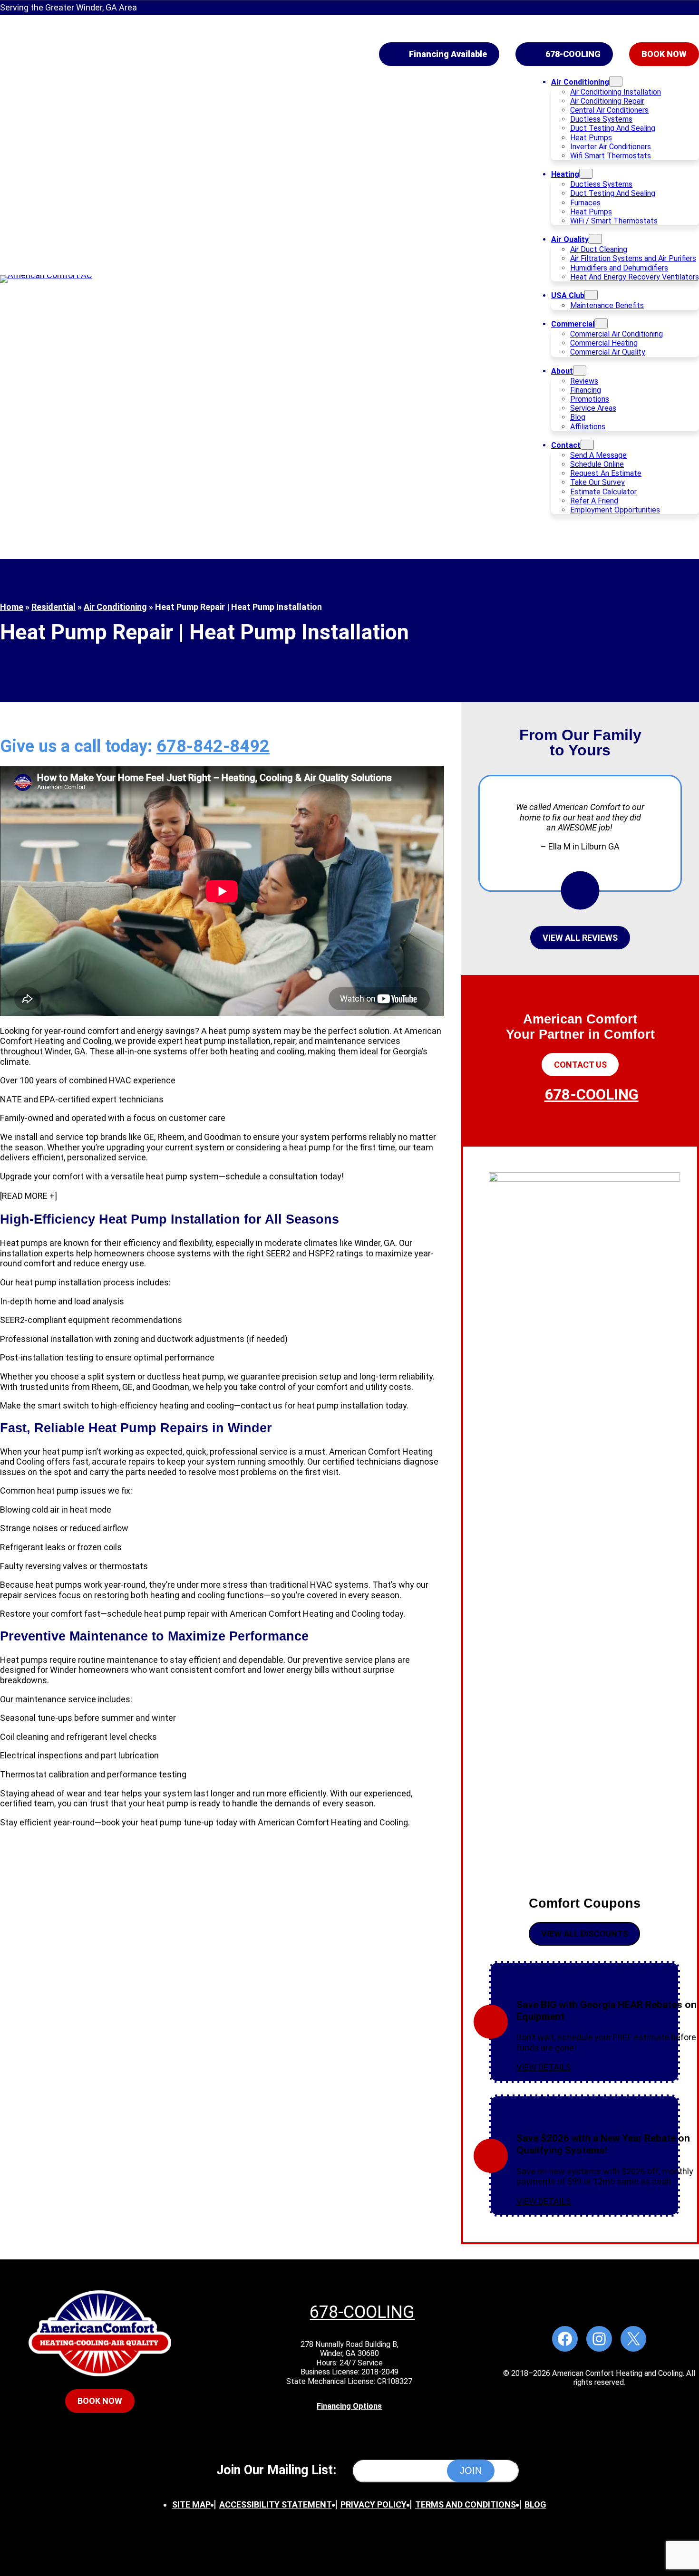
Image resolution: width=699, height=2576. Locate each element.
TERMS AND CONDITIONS (466, 2504)
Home (12, 607)
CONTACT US (580, 1065)
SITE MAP (191, 2504)
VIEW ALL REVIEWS (580, 938)
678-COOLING (573, 54)
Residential (53, 607)
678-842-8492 (213, 746)
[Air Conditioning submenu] (616, 82)
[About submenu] (580, 371)
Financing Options (349, 2406)
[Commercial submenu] (601, 323)
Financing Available (448, 54)
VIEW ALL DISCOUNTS (585, 1934)
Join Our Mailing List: (276, 2470)
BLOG (535, 2504)
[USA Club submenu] (591, 295)
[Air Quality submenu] (595, 239)
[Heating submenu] (586, 174)
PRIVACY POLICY (374, 2504)
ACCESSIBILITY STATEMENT (276, 2504)
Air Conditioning (115, 607)
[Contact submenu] (587, 445)
